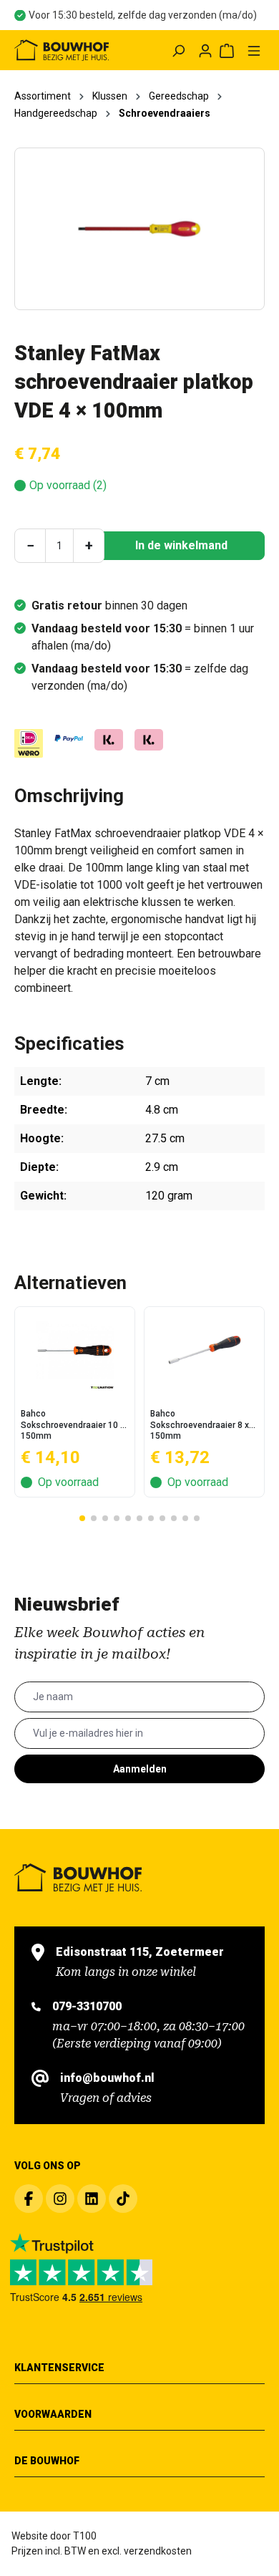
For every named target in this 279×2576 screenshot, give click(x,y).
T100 (85, 2536)
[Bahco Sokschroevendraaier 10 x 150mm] (75, 1350)
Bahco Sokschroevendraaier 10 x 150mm (73, 1424)
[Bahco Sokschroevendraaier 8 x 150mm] (204, 1350)
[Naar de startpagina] (62, 50)
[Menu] (254, 50)
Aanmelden (140, 1769)
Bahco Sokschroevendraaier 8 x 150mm (200, 1424)
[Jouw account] (205, 50)
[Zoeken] (178, 50)
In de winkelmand (181, 545)
